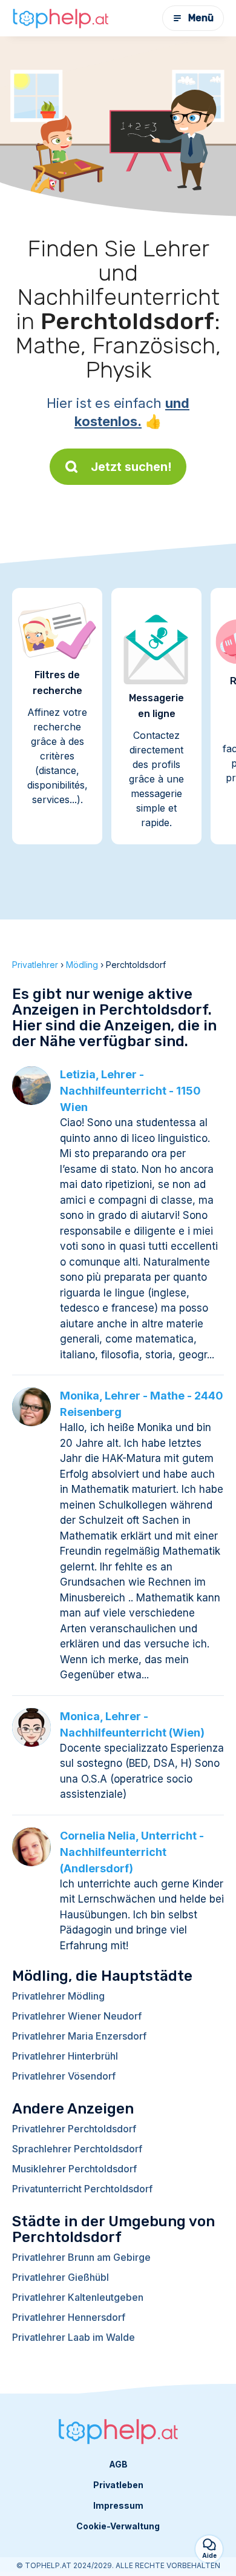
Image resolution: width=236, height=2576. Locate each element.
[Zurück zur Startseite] (61, 18)
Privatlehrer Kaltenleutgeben (78, 2297)
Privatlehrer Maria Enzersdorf (79, 2036)
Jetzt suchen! (131, 467)
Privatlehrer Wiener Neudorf (77, 2016)
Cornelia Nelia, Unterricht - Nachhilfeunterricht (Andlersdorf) (132, 1852)
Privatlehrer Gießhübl (61, 2277)
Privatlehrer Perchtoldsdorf (74, 2129)
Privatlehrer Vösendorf (64, 2076)
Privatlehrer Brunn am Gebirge (81, 2257)
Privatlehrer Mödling (58, 1996)
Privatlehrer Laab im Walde (74, 2337)
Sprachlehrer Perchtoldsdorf (77, 2149)
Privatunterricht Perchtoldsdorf (82, 2189)
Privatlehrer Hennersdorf (69, 2317)
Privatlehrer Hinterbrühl (65, 2056)
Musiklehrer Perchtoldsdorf (74, 2169)
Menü (201, 18)
